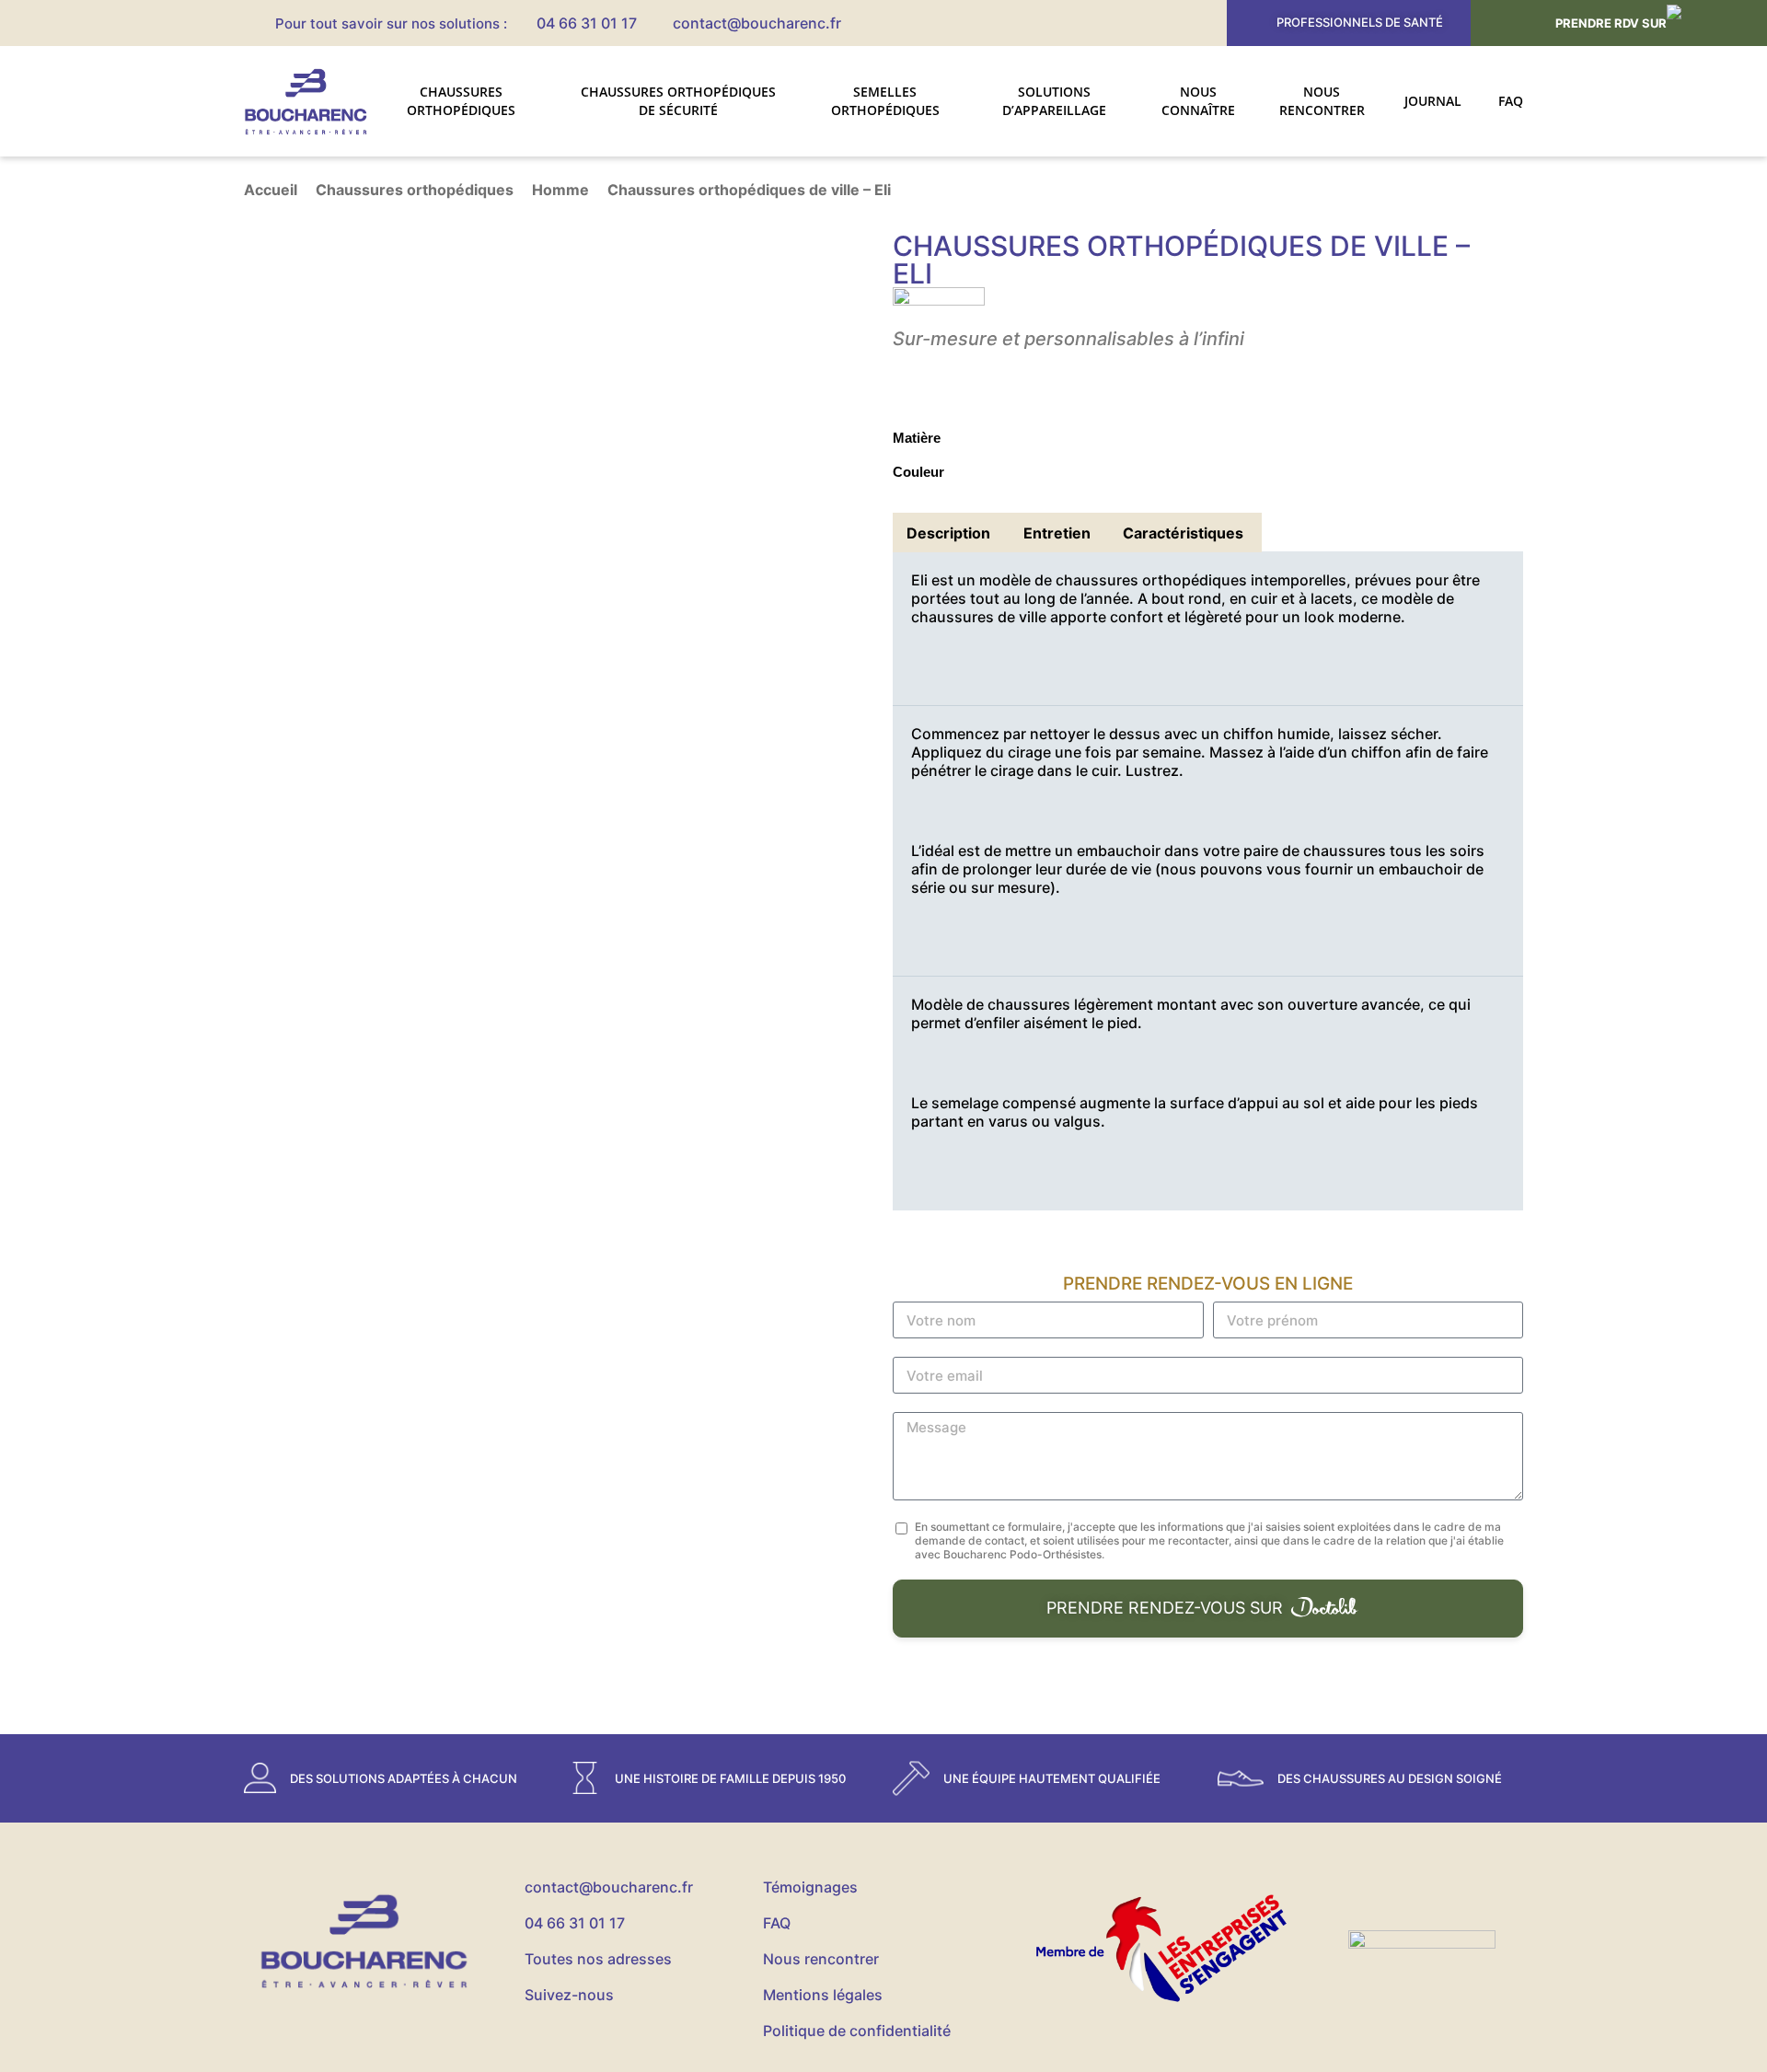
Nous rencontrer (1322, 101)
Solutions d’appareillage (1054, 101)
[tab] (948, 533)
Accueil (271, 190)
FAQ (1511, 101)
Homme (560, 190)
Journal (1433, 101)
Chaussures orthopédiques (461, 101)
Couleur (918, 472)
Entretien (1057, 533)
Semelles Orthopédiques (885, 101)
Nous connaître (1198, 101)
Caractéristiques (1183, 533)
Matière (917, 438)
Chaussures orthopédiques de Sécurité (678, 101)
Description (948, 533)
